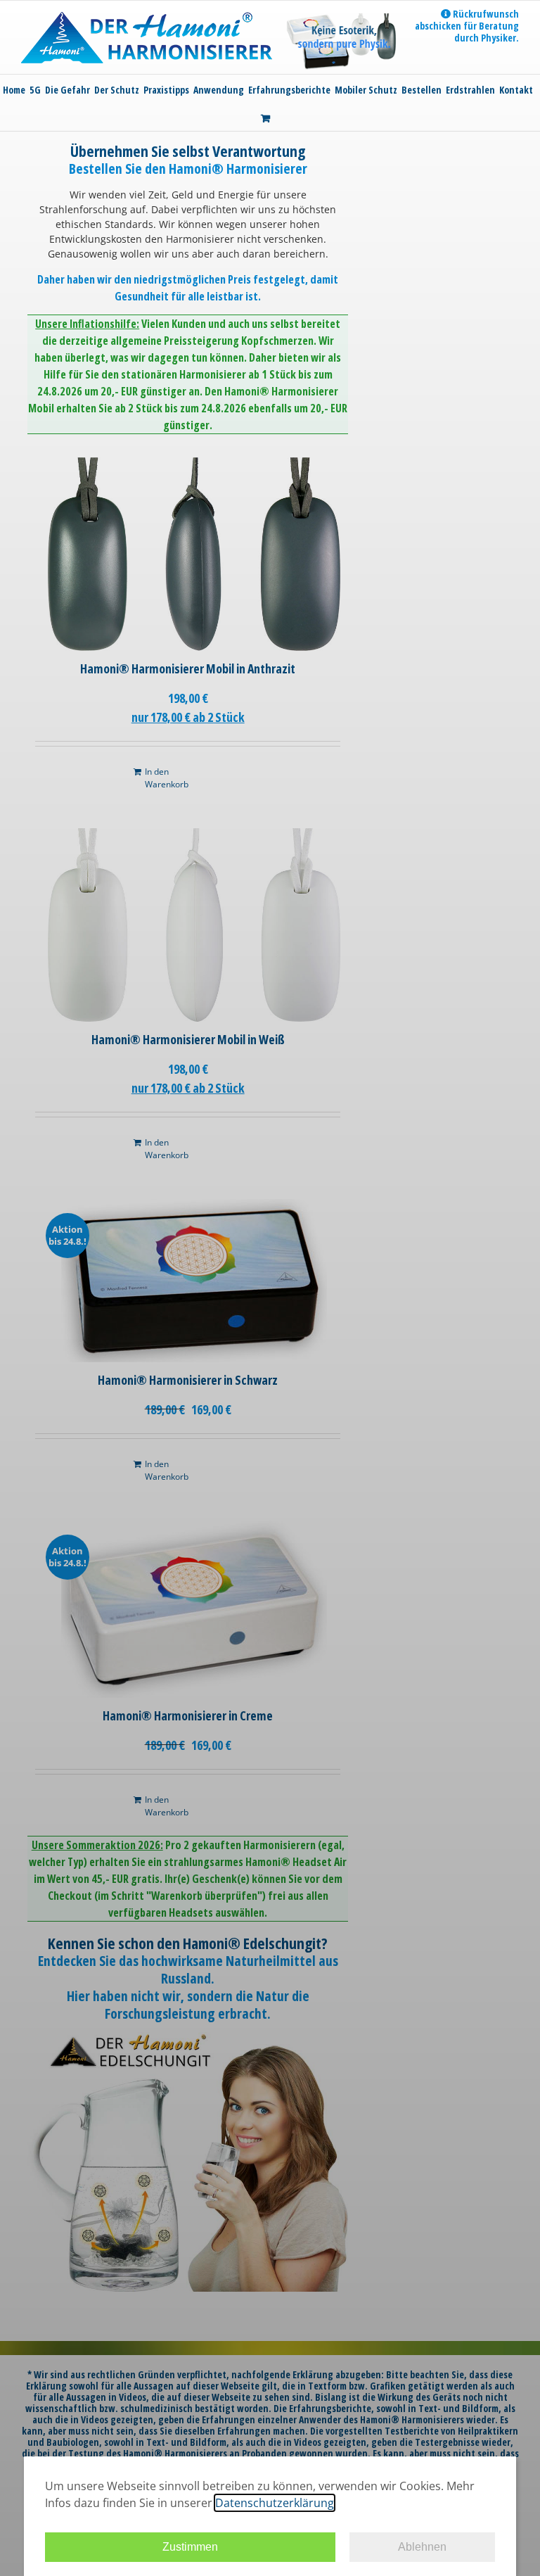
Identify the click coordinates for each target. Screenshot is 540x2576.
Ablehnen (422, 2547)
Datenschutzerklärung (275, 2503)
